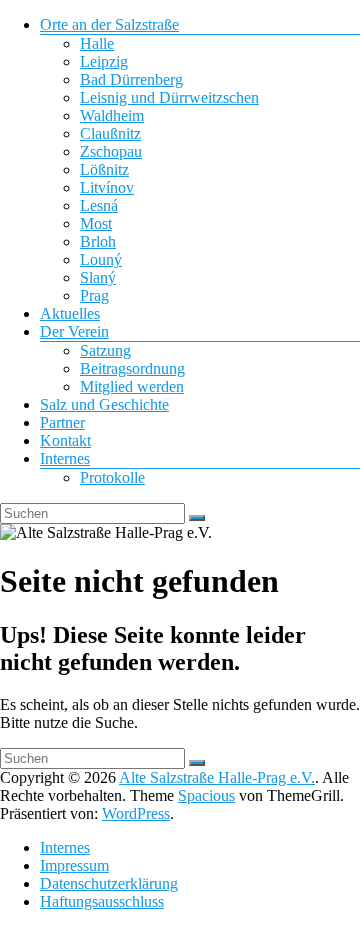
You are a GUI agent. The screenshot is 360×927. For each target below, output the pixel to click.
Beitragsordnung (132, 368)
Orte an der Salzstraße (109, 24)
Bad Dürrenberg (131, 79)
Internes (65, 458)
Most (96, 223)
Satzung (105, 350)
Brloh (98, 241)
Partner (62, 422)
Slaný (98, 277)
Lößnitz (104, 169)
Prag (94, 295)
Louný (101, 259)
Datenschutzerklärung (109, 883)
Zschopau (111, 151)
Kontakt (65, 440)
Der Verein (74, 331)
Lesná (99, 205)
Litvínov (107, 187)
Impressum (74, 865)
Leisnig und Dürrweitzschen (169, 97)
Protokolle (112, 477)
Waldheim (112, 115)
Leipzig (104, 61)
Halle (97, 43)
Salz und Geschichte (104, 404)
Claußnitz (110, 133)
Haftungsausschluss (102, 901)
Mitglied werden (132, 386)
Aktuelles (70, 313)
